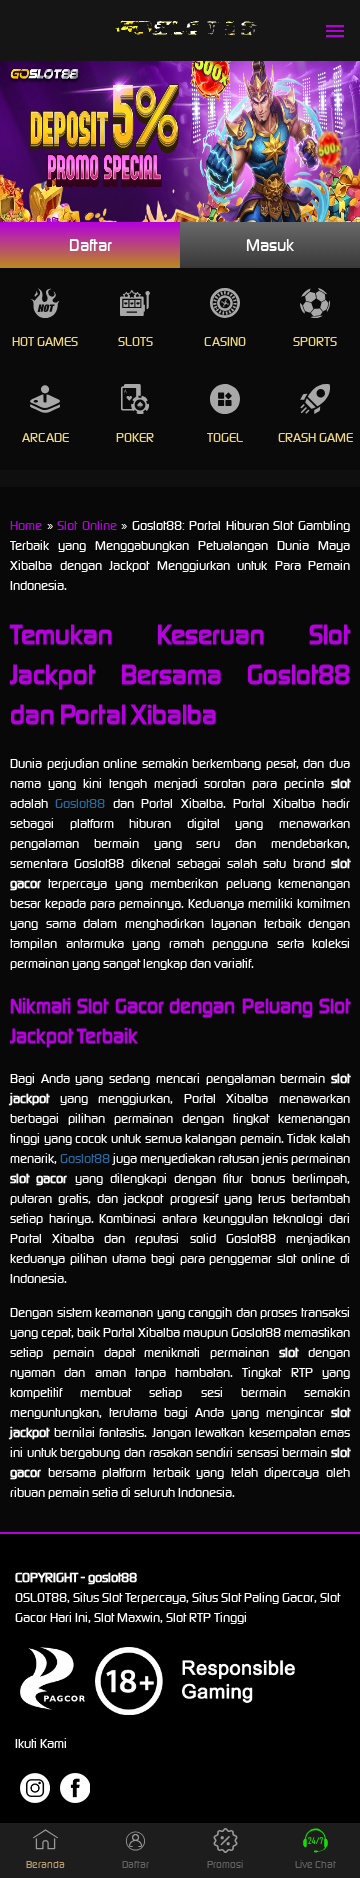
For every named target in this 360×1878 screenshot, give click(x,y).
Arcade (45, 437)
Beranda (45, 1864)
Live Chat (315, 1864)
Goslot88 (80, 803)
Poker (135, 437)
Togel (225, 437)
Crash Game (315, 437)
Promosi (225, 1864)
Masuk (270, 245)
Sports (315, 341)
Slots (135, 341)
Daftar (90, 245)
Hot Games (45, 341)
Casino (225, 341)
